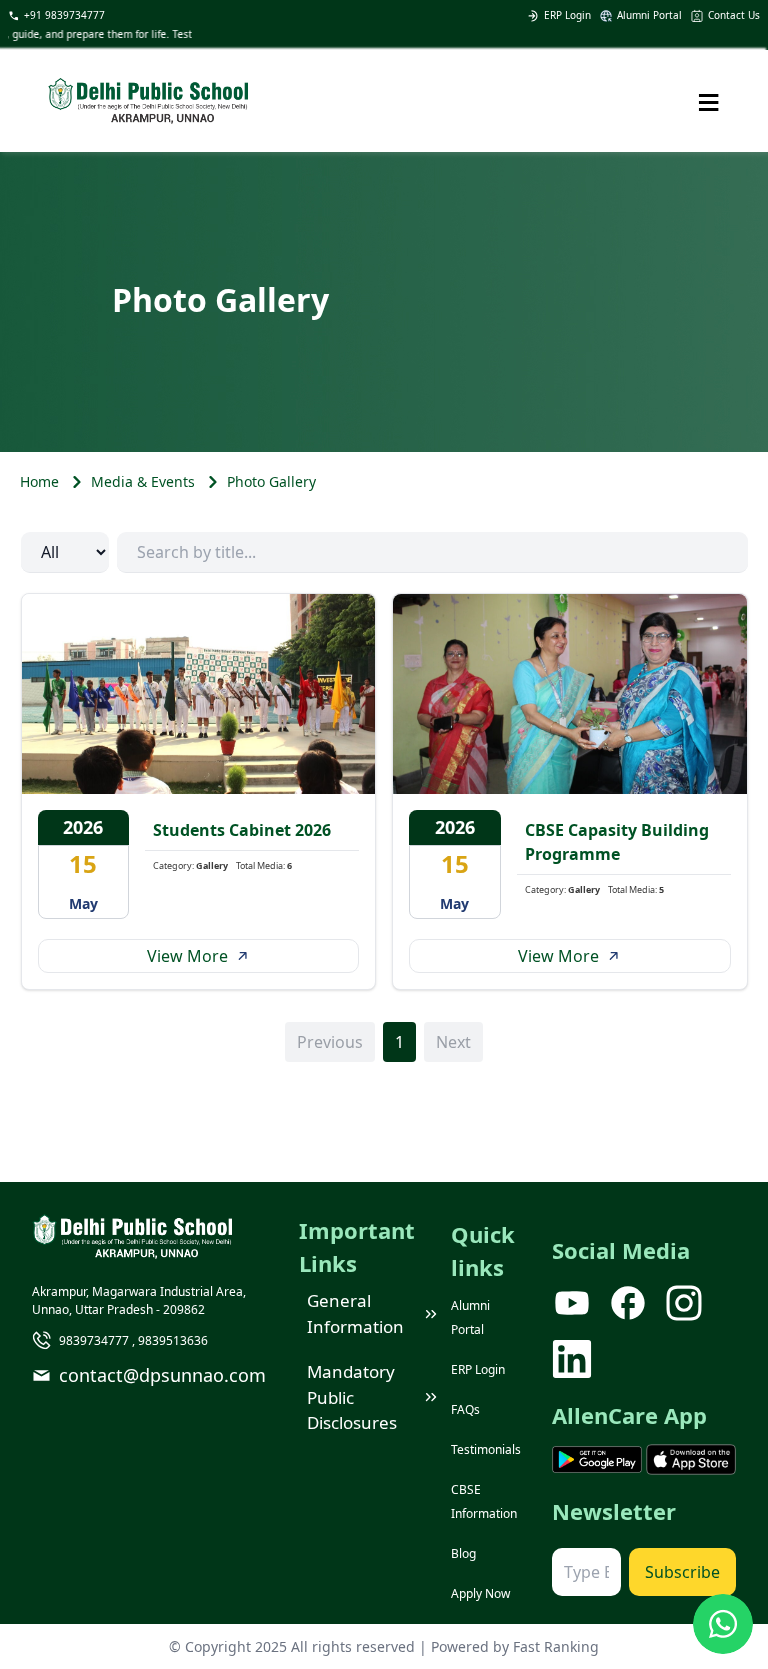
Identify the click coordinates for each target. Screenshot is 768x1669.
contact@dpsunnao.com (162, 1375)
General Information (355, 1313)
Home (39, 481)
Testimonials (486, 1449)
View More (187, 956)
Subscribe (682, 1572)
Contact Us (734, 15)
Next (453, 1042)
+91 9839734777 (64, 15)
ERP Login (567, 15)
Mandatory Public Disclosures (352, 1397)
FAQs (465, 1409)
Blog (463, 1553)
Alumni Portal (649, 15)
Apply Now (480, 1593)
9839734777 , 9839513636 (133, 1340)
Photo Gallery (271, 481)
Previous (330, 1042)
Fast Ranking (556, 1646)
